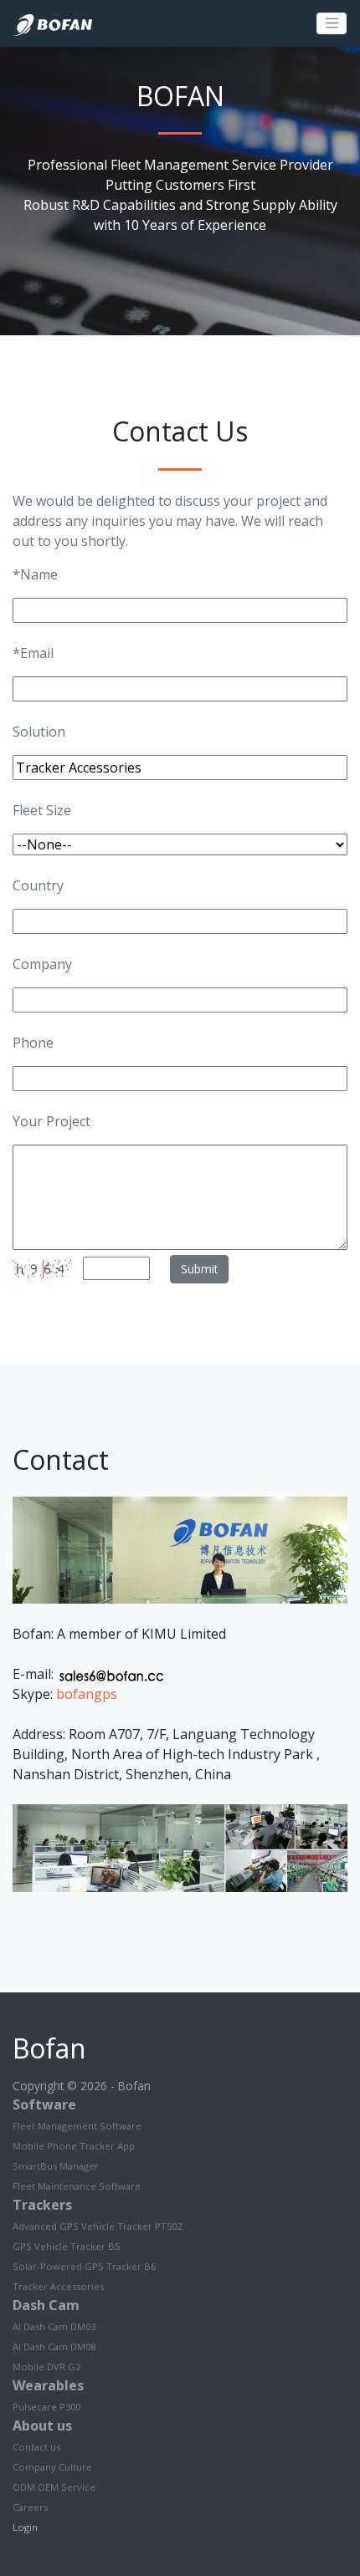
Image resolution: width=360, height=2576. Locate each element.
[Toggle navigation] (332, 23)
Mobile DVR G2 (46, 2367)
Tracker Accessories (58, 2286)
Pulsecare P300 (46, 2407)
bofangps (87, 1694)
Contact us (36, 2447)
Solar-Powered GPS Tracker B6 (84, 2266)
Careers (30, 2507)
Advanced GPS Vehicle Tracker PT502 (97, 2226)
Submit (199, 1269)
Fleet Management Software (77, 2126)
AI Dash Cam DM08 (54, 2346)
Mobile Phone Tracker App (74, 2146)
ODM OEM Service (54, 2487)
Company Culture (52, 2467)
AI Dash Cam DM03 (54, 2326)
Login (25, 2527)
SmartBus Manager (56, 2166)
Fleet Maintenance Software (77, 2186)
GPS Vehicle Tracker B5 (66, 2246)
